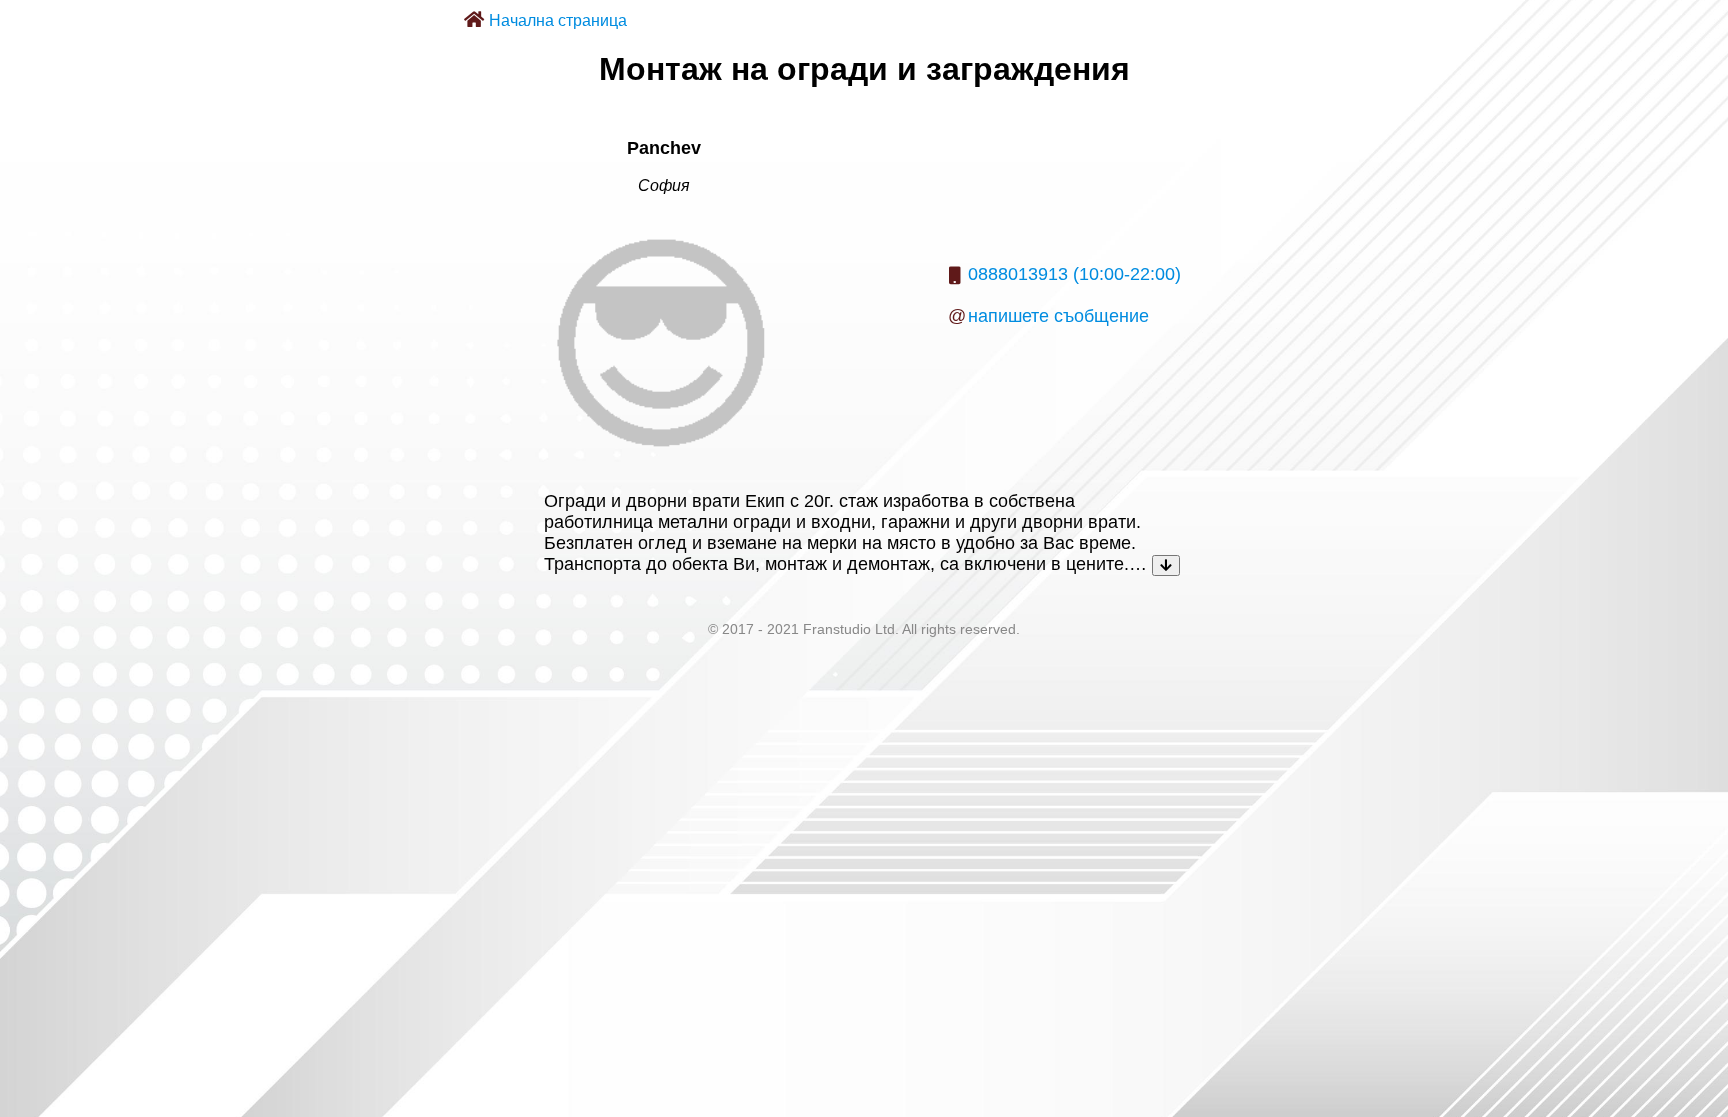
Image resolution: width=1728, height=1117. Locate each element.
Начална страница (558, 20)
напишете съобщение (1058, 316)
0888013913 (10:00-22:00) (1074, 274)
